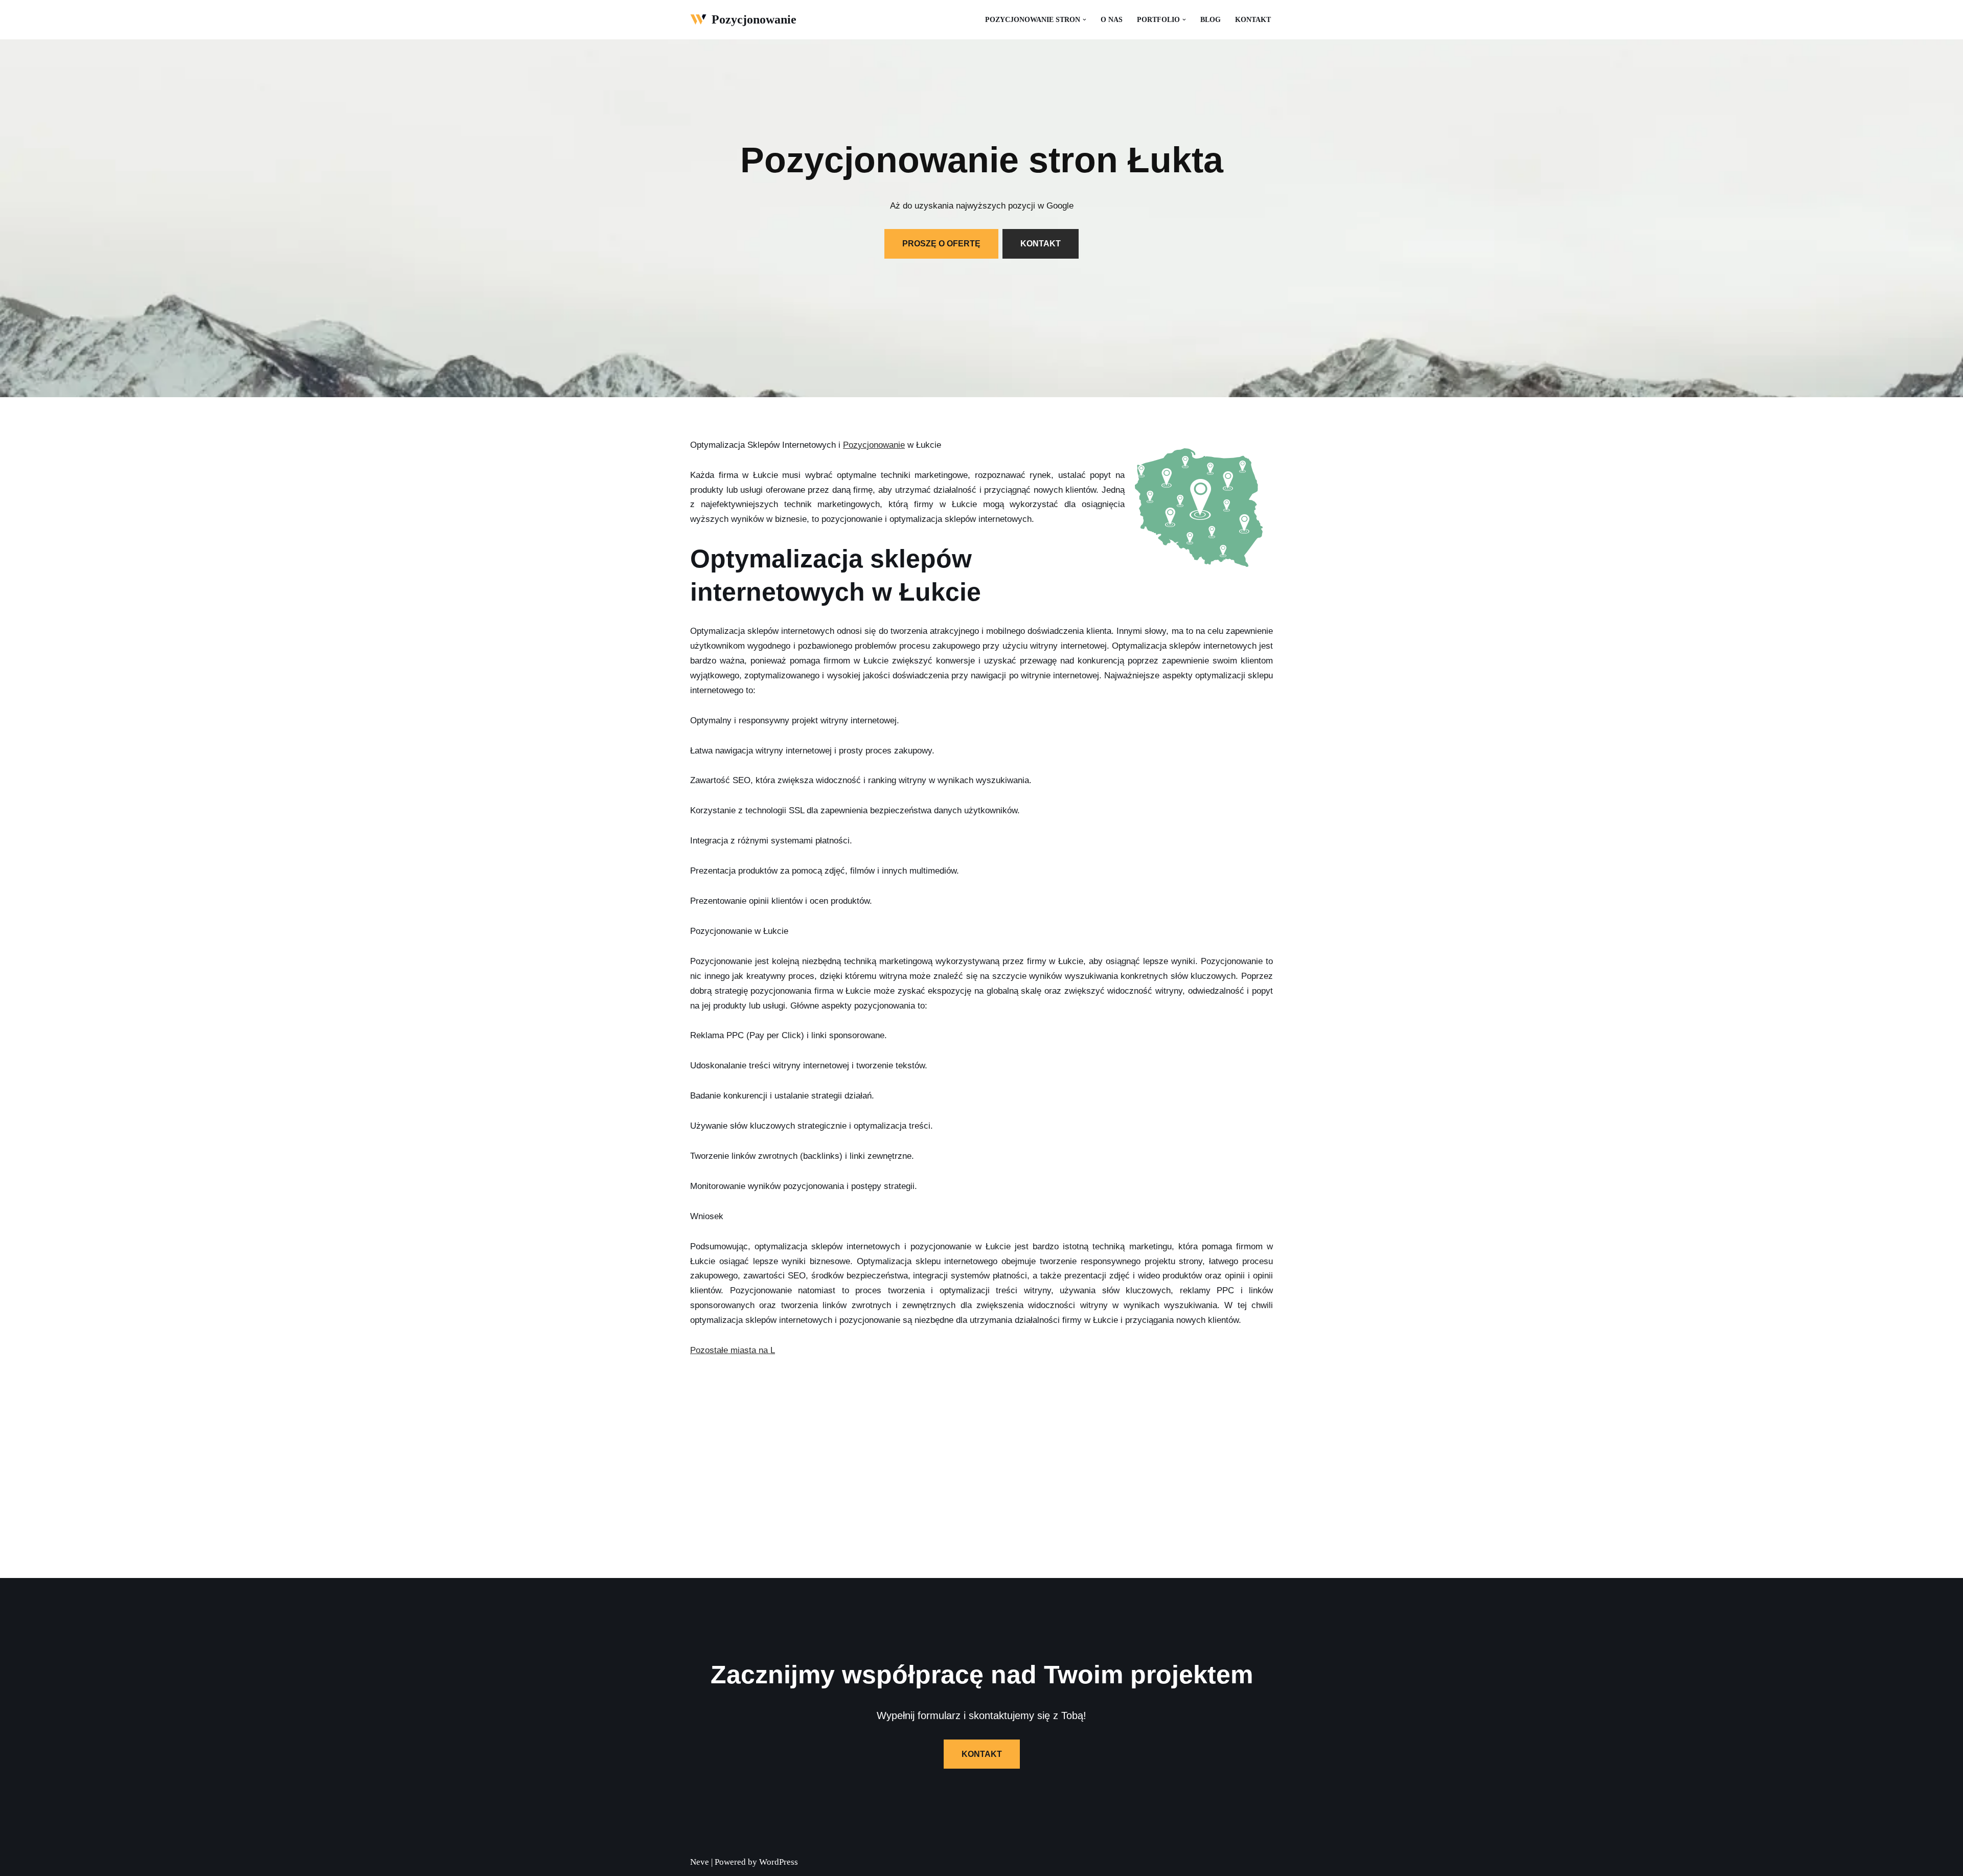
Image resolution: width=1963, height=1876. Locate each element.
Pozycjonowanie (874, 445)
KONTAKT (1041, 244)
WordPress (779, 1862)
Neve (700, 1862)
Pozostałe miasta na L (733, 1350)
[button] (1085, 20)
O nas (1112, 20)
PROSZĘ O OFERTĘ (941, 244)
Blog (1211, 20)
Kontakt (1253, 20)
